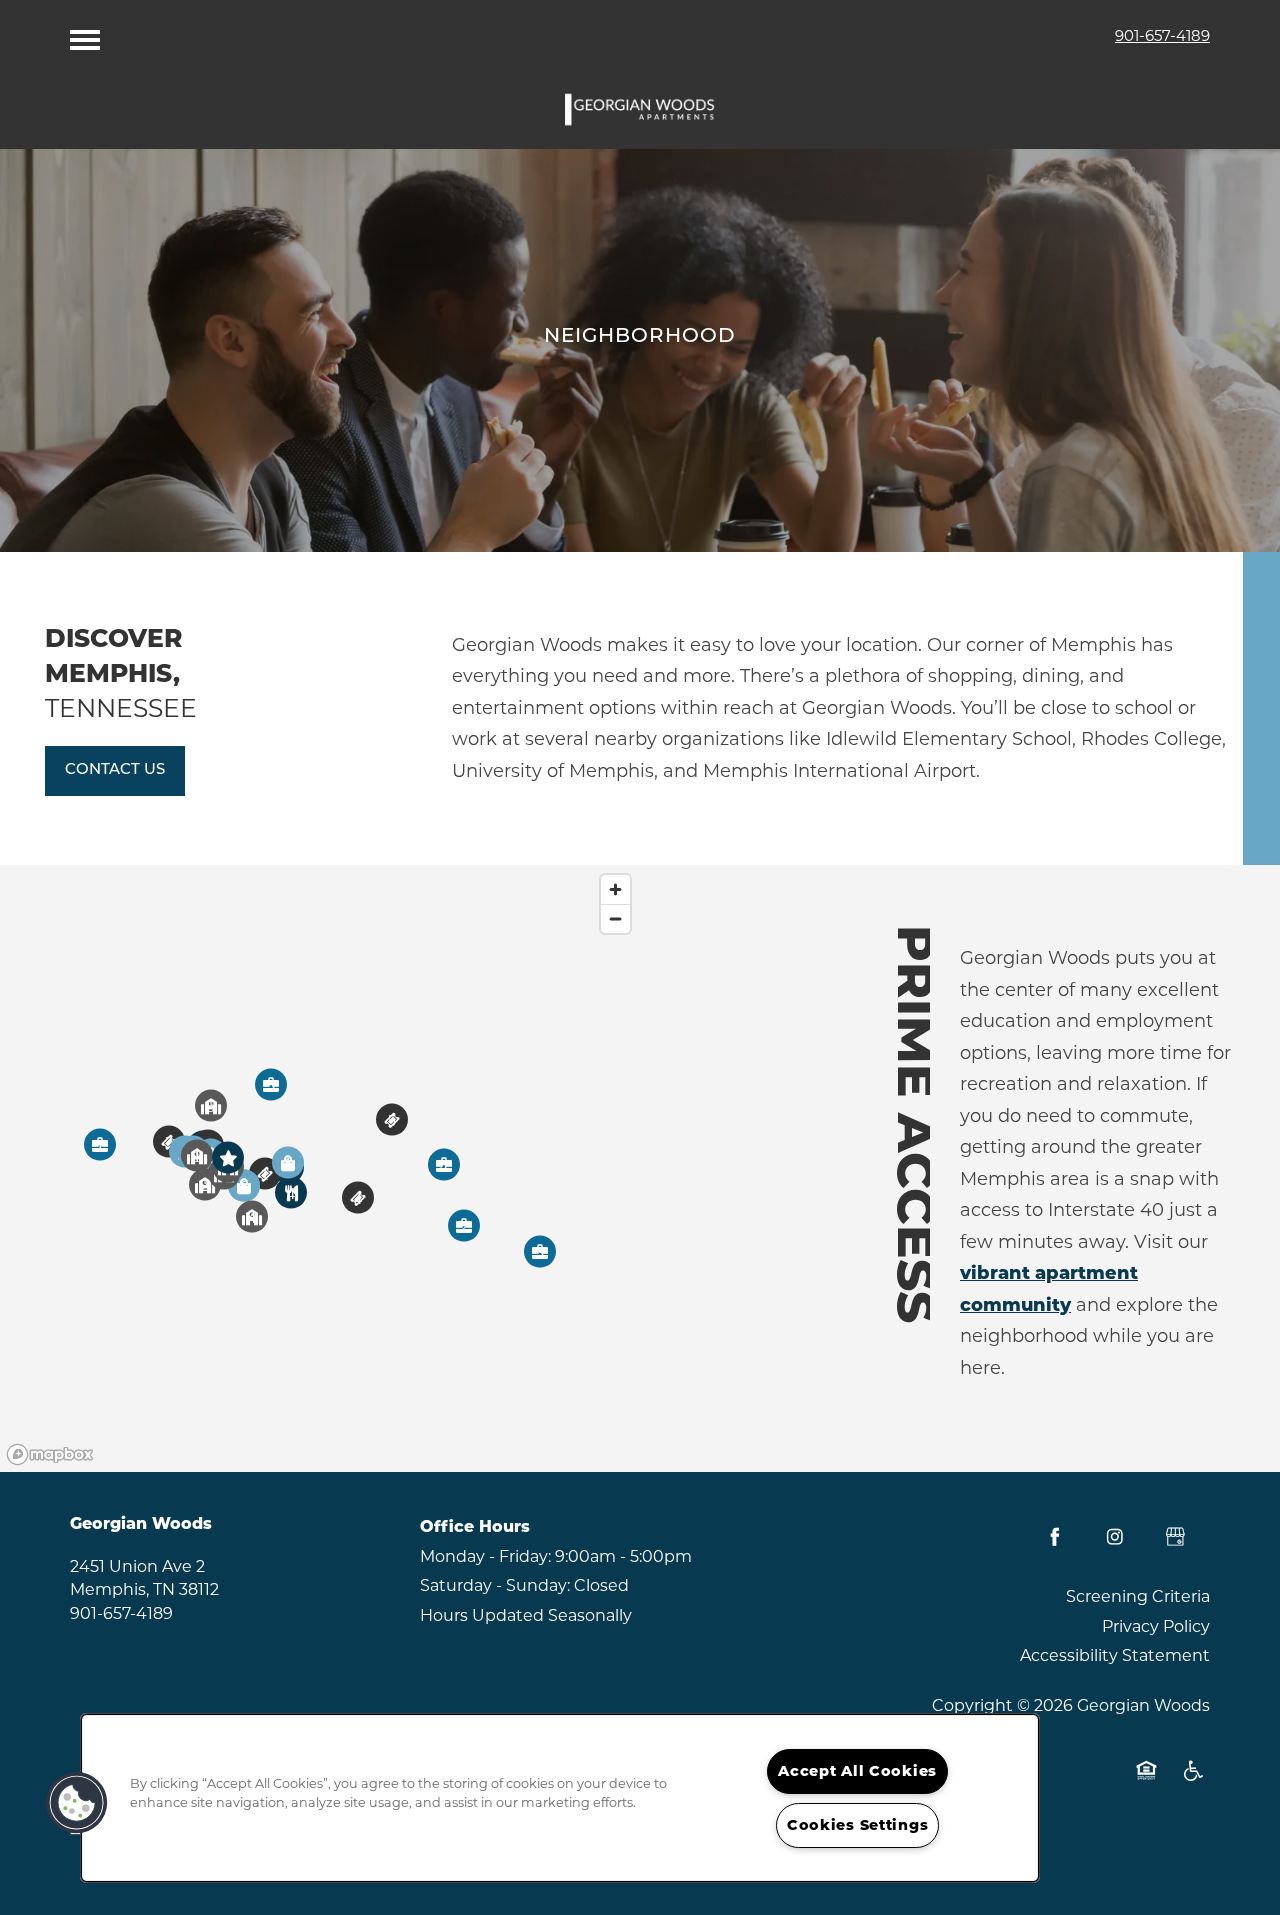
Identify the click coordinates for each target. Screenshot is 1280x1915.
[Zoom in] (615, 889)
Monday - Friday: (485, 1556)
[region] (320, 1168)
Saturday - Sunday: (495, 1585)
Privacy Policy (1156, 1626)
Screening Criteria (1138, 1596)
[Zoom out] (615, 918)
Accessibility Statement (1115, 1655)
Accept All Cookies (857, 1771)
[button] (115, 771)
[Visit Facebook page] (1055, 1537)
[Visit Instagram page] (1115, 1537)
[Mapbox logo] (50, 1454)
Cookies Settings (858, 1825)
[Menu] (85, 35)
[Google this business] (1175, 1537)
